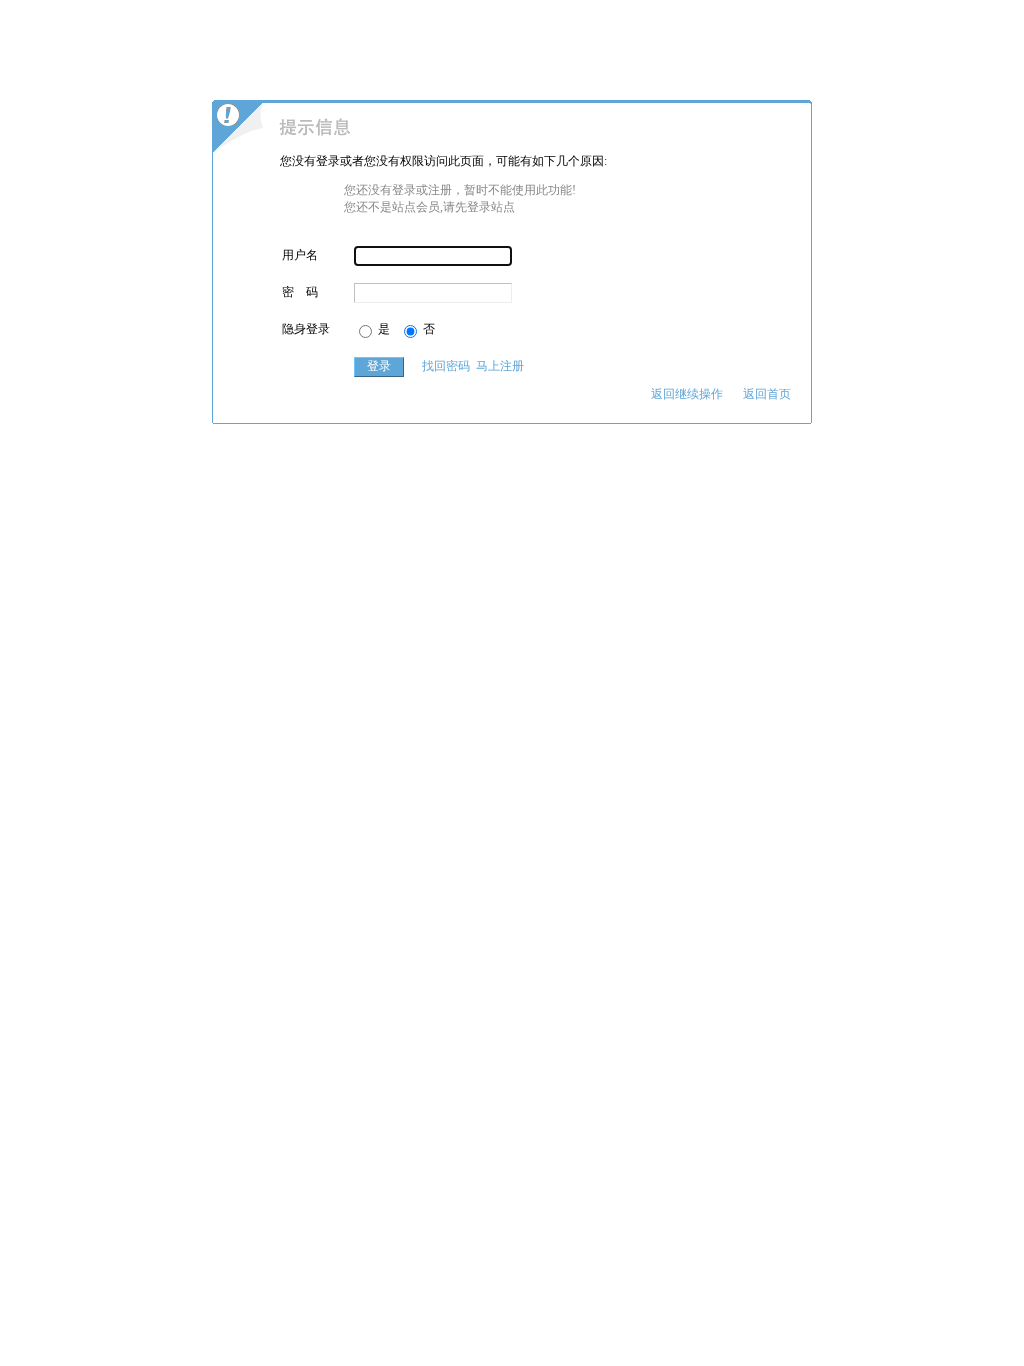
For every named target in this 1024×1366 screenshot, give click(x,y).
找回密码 (446, 366)
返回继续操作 (687, 394)
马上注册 (500, 366)
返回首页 (767, 394)
